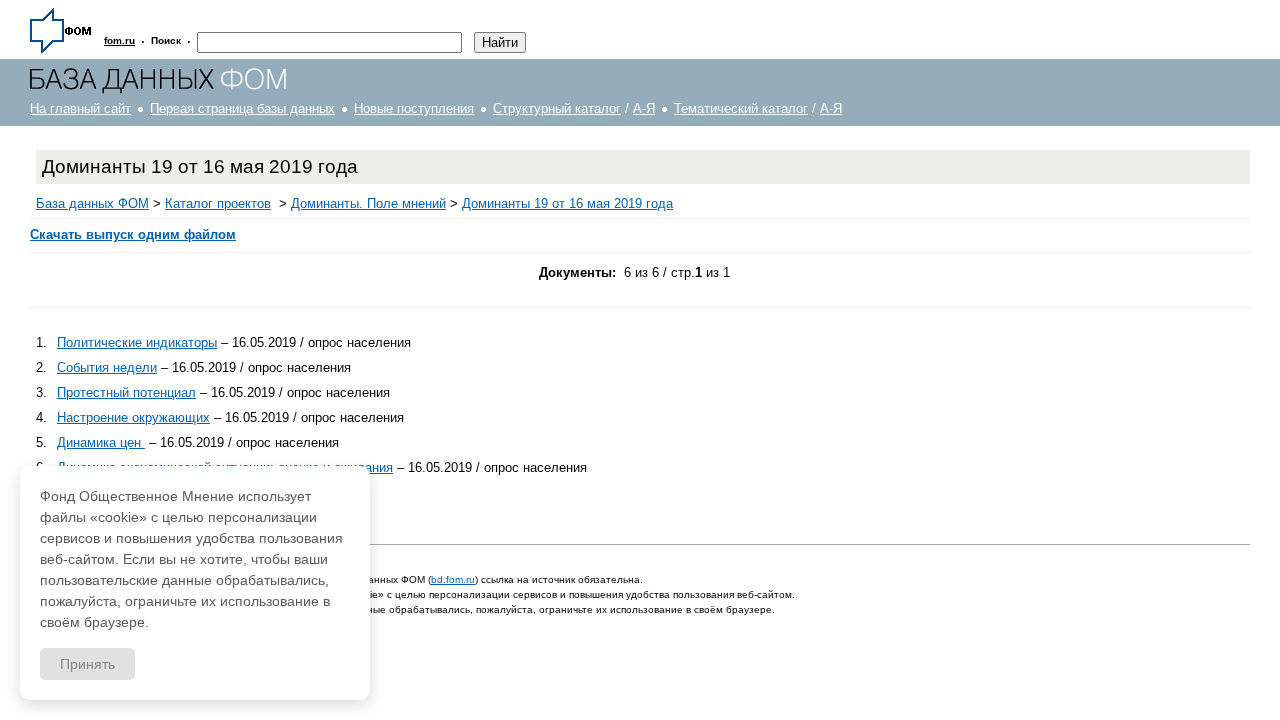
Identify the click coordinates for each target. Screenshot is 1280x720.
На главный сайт (80, 108)
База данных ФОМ (92, 203)
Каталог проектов (218, 203)
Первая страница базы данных (242, 108)
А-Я (644, 108)
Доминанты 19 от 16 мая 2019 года (567, 203)
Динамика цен (101, 442)
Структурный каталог (557, 108)
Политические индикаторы (137, 342)
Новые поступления (414, 108)
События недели (107, 367)
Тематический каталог (741, 108)
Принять (87, 664)
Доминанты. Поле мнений (368, 203)
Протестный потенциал (126, 392)
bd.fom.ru (453, 579)
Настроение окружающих (133, 417)
